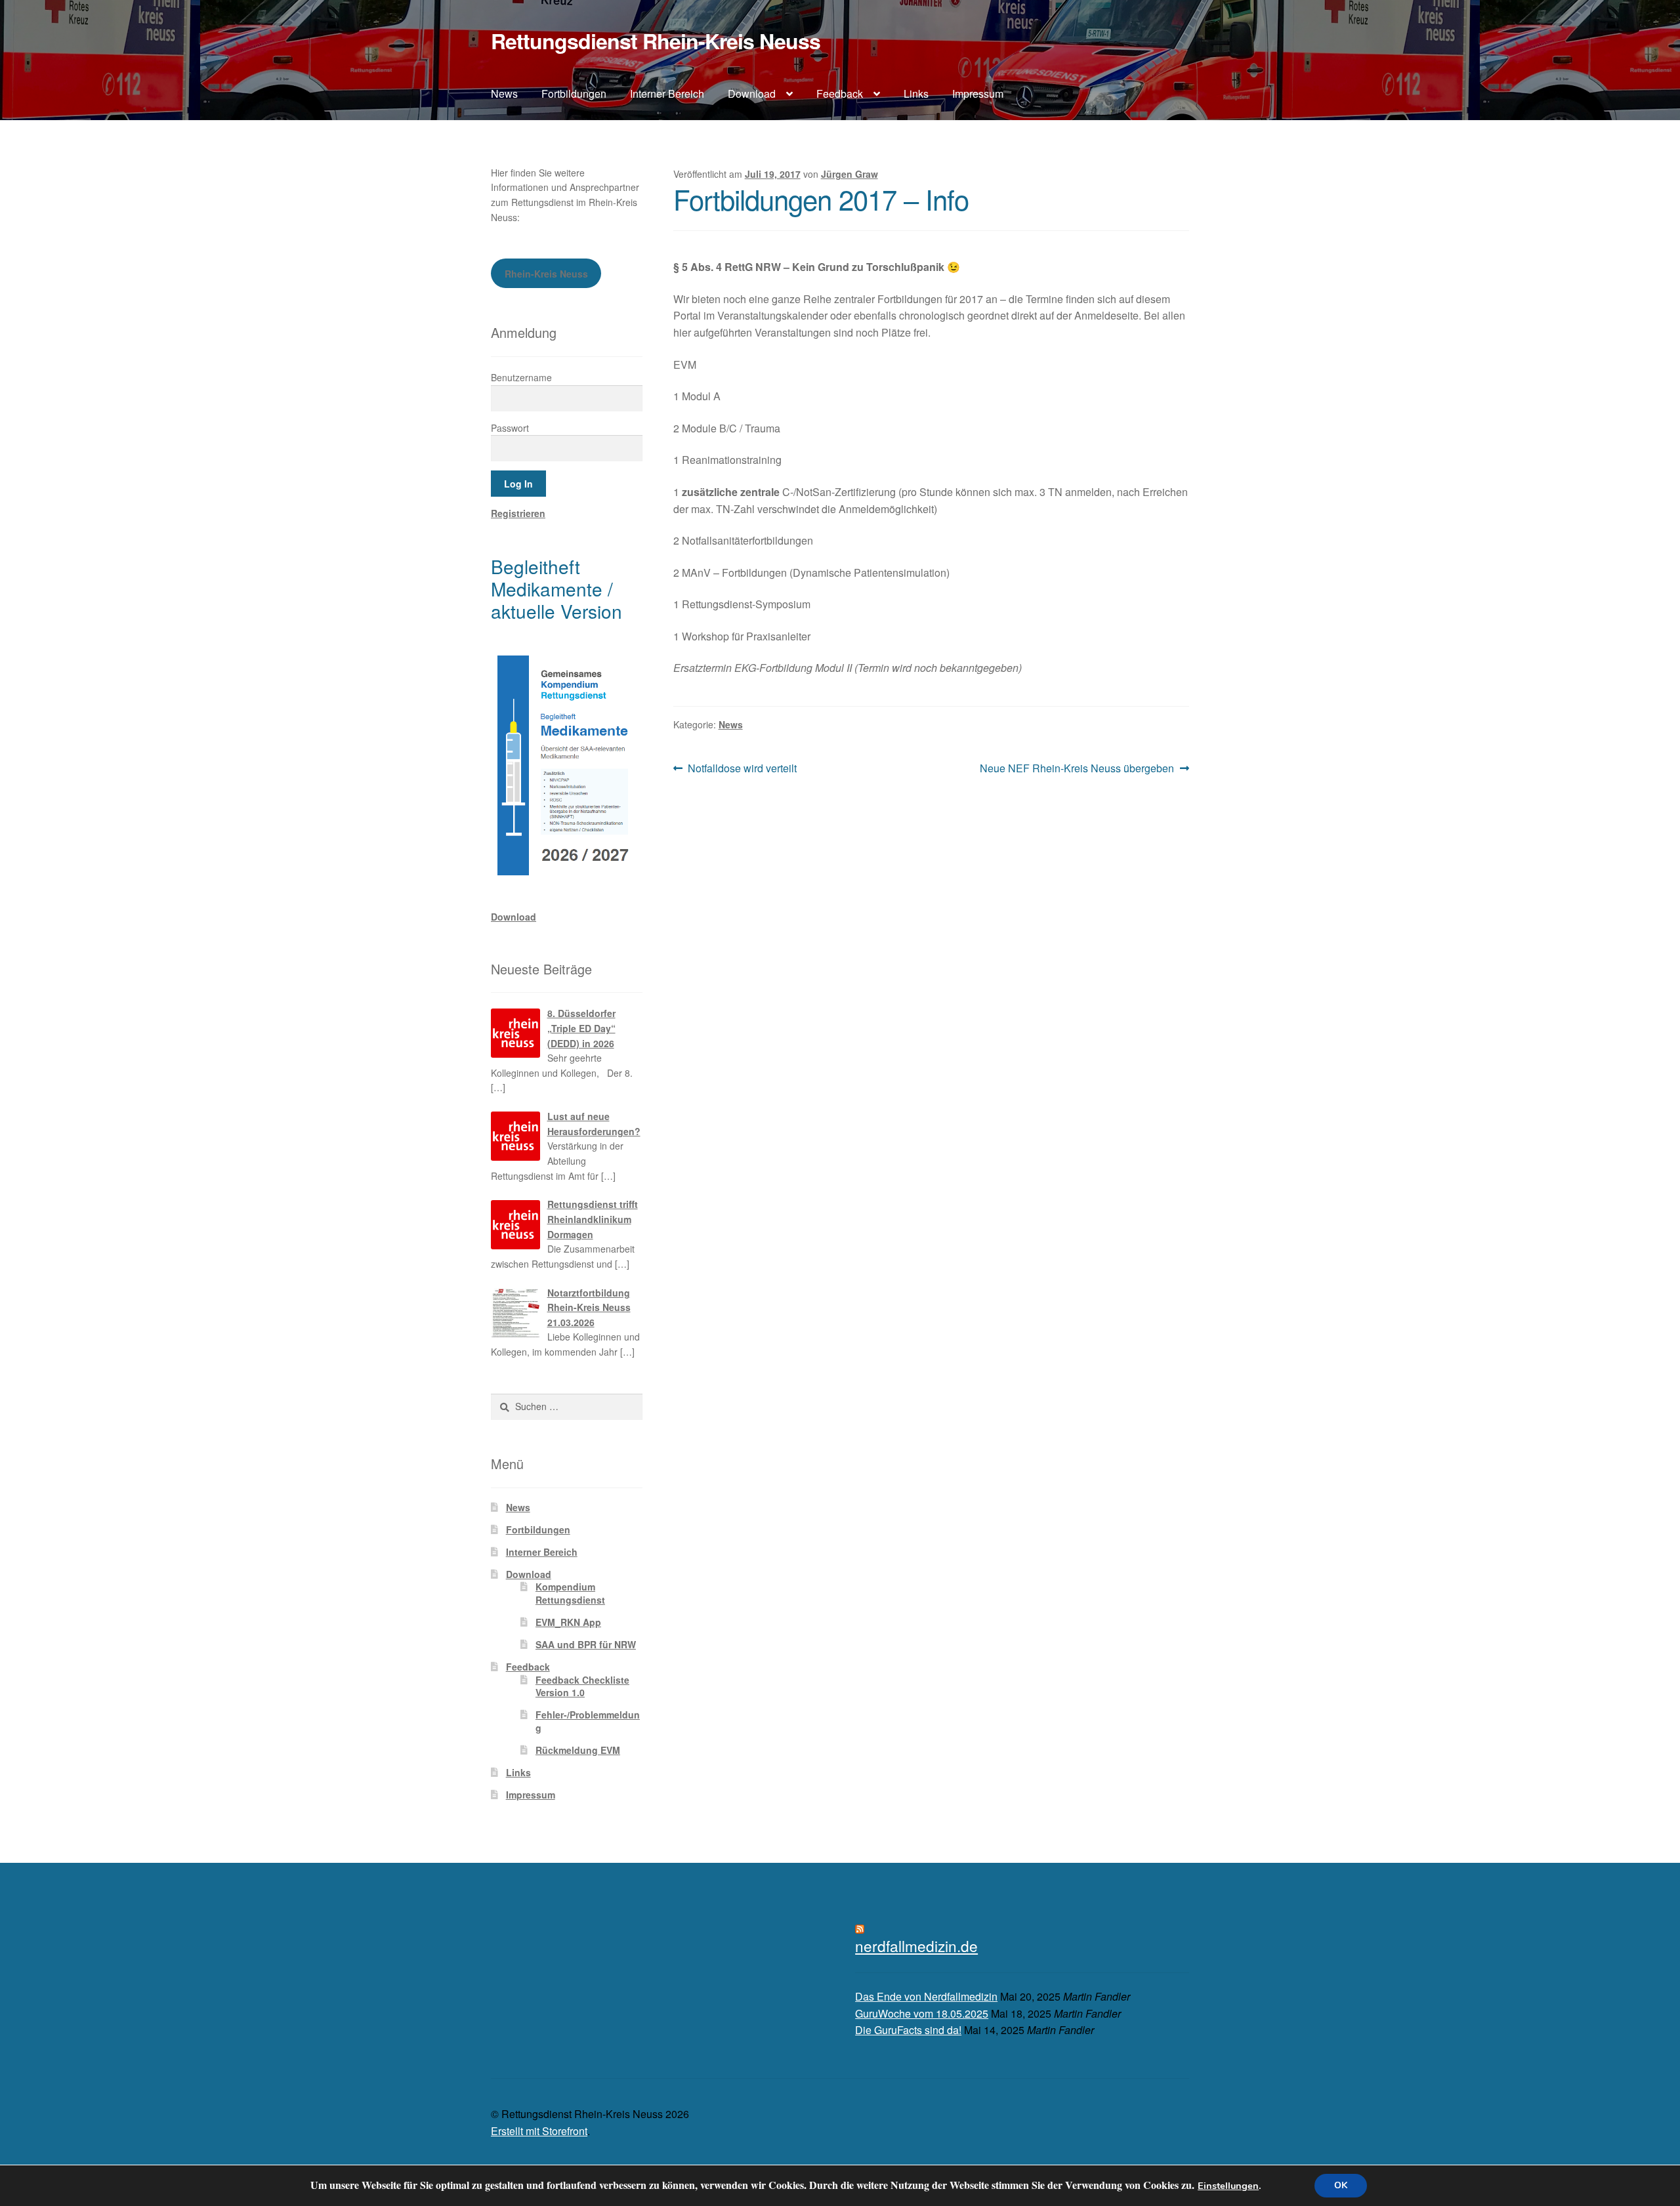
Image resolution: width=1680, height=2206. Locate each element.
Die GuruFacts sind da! (908, 2030)
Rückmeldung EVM (578, 1750)
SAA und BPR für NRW (586, 1644)
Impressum (978, 94)
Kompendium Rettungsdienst (570, 1593)
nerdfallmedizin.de (916, 1946)
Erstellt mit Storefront (539, 2131)
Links (916, 94)
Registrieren (518, 513)
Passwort (510, 428)
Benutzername (521, 377)
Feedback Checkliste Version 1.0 (582, 1686)
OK (1341, 2185)
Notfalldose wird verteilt (742, 769)
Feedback (840, 94)
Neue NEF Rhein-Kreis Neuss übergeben (1077, 769)
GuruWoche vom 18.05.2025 (922, 2013)
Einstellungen (1228, 2186)
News (504, 94)
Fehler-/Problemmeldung (588, 1721)
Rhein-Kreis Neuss (546, 274)
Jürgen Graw (850, 174)
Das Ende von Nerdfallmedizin (926, 1996)
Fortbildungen (574, 94)
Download (752, 94)
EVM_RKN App (568, 1622)
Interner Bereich (667, 94)
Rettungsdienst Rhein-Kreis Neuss (656, 41)
